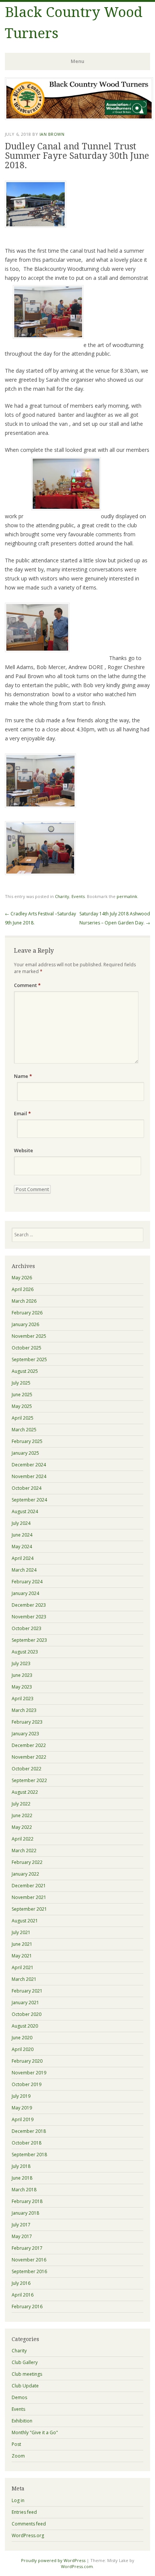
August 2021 (25, 1921)
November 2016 (29, 2260)
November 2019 (29, 2073)
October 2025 (27, 1348)
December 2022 (29, 1745)
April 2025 (23, 1418)
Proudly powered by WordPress (53, 2560)
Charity (62, 896)
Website (24, 1150)
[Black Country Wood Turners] (79, 118)
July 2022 (21, 1804)
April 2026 (23, 1289)
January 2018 (25, 2213)
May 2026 (22, 1278)
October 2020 (27, 2014)
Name (23, 1076)
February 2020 (27, 2061)
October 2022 (27, 1769)
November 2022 (29, 1757)
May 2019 (22, 2108)
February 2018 (27, 2201)
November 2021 (29, 1897)
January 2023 (25, 1734)
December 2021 (29, 1886)
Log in (18, 2500)
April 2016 (23, 2295)
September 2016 (29, 2271)
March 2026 (24, 1301)
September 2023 (29, 1640)
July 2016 (21, 2283)
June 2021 (22, 1944)
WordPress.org (28, 2535)
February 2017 (27, 2248)
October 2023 (27, 1628)
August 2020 (25, 2026)
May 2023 (22, 1687)
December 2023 (29, 1605)
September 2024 (29, 1500)
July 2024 (21, 1523)
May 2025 (22, 1406)
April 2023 (23, 1699)
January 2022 (25, 1874)
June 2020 (22, 2038)
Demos (19, 2397)
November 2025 (29, 1336)
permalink (127, 896)
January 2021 (25, 2003)
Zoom (18, 2456)
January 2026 (25, 1324)
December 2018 (29, 2131)
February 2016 (27, 2307)
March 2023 (24, 1710)
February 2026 (27, 1313)
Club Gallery (25, 2362)
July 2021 (21, 1932)
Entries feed (24, 2512)
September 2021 (29, 1909)
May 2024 (22, 1547)
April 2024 (23, 1558)
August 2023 (25, 1652)
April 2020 (23, 2049)
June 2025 (22, 1395)
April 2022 (23, 1839)
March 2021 (24, 1979)
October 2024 (27, 1488)
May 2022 (22, 1827)
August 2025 (25, 1371)
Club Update (25, 2386)
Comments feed (29, 2524)
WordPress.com (77, 2566)
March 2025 (24, 1430)
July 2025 (21, 1383)
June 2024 (22, 1535)
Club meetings (27, 2374)
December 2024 (29, 1465)
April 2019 (23, 2119)
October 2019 (27, 2084)
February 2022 (27, 1862)
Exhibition (22, 2421)
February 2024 (27, 1582)
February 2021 (27, 1991)
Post (16, 2444)
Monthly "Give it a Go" (35, 2432)
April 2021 (23, 1967)
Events (78, 896)
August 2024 (25, 1511)
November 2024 (29, 1476)
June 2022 (22, 1815)
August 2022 (25, 1792)
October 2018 (27, 2143)
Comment (27, 985)
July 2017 (21, 2225)
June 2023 (22, 1675)
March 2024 (24, 1570)
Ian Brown (52, 134)
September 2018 (29, 2155)
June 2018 (22, 2178)
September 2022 (29, 1780)
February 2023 (27, 1722)
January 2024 (25, 1593)
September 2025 (29, 1359)
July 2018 (21, 2166)
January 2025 (25, 1453)
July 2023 (21, 1663)
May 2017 (22, 2236)
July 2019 (21, 2096)
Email (22, 1113)
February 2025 (27, 1441)
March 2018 (24, 2190)
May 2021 (22, 1956)
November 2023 (29, 1617)
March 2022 (24, 1851)
